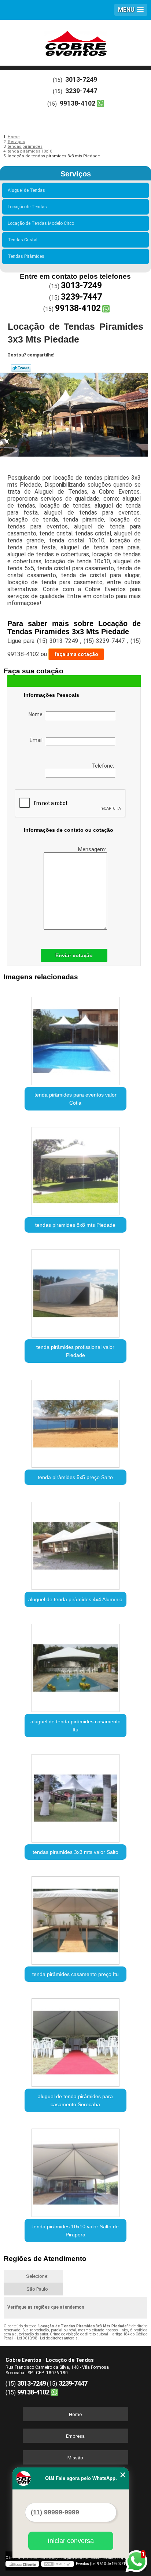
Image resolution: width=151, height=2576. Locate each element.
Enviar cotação (74, 955)
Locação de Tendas (27, 207)
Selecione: (37, 2276)
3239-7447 (81, 91)
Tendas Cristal (23, 240)
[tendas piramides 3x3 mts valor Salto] (75, 1795)
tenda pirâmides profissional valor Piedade (75, 1351)
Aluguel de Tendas (26, 190)
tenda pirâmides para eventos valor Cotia (75, 1099)
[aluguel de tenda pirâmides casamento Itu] (75, 1665)
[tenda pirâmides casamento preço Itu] (75, 1918)
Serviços (76, 174)
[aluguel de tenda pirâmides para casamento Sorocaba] (75, 2040)
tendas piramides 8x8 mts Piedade (75, 1225)
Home (75, 2414)
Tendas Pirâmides (26, 256)
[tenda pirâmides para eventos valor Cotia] (75, 1038)
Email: (38, 740)
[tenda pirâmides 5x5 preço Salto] (75, 1421)
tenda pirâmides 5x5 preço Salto (75, 1477)
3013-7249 (81, 79)
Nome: (37, 714)
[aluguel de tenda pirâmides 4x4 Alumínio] (75, 1543)
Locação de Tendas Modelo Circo (41, 223)
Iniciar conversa (71, 2541)
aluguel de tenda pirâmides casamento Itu (75, 1726)
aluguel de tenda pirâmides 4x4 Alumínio (75, 1599)
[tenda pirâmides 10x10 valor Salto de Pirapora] (75, 2170)
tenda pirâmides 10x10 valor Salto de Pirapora (75, 2231)
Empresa (75, 2436)
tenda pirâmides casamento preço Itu (75, 1974)
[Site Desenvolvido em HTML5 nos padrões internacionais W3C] (58, 2564)
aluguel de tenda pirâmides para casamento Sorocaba (75, 2100)
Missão (75, 2458)
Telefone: (103, 766)
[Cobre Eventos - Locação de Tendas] (75, 42)
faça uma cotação (76, 654)
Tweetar (21, 368)
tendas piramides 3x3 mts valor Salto (75, 1852)
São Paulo (37, 2289)
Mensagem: (93, 849)
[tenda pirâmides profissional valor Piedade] (75, 1291)
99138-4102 (78, 103)
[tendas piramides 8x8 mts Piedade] (75, 1169)
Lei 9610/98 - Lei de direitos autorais (47, 2338)
